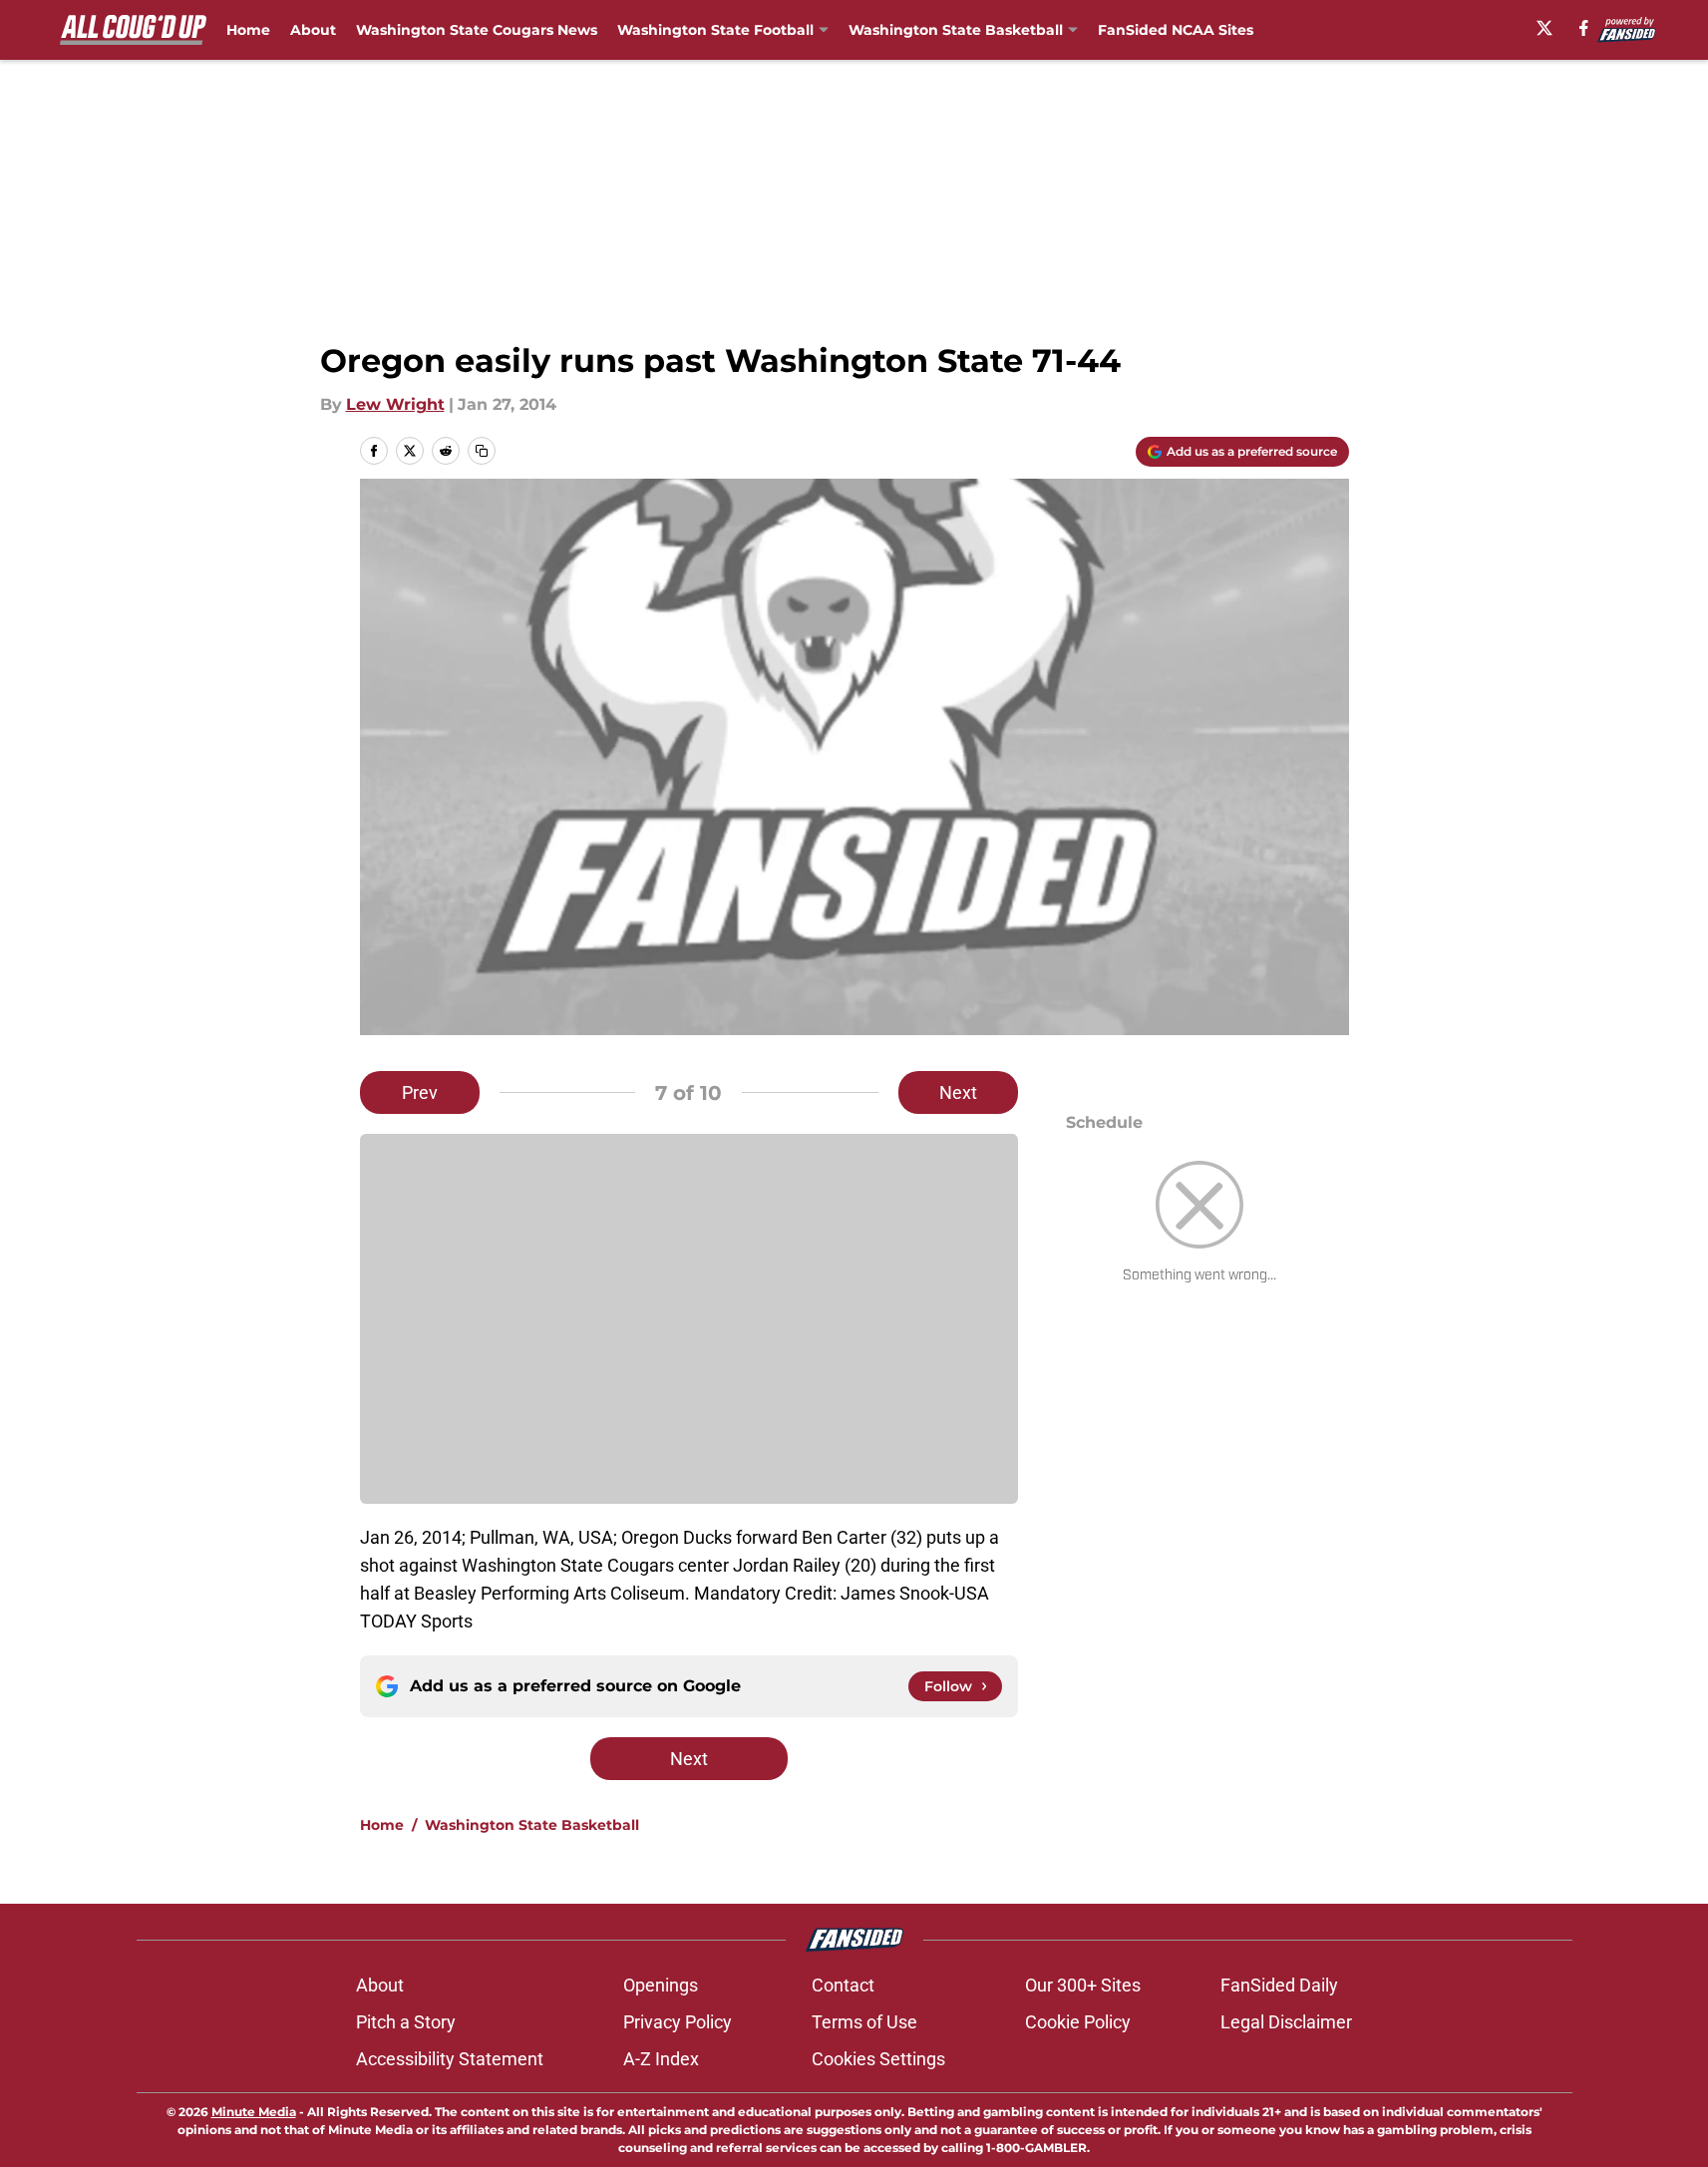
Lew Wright (395, 404)
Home (248, 30)
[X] (1544, 28)
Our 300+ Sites (1083, 1985)
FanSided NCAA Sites (1176, 30)
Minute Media (254, 2112)
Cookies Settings (878, 2059)
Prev (420, 1092)
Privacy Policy (678, 2022)
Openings (661, 1985)
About (313, 30)
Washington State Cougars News (477, 30)
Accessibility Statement (450, 2059)
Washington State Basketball (532, 1825)
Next (958, 1092)
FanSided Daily (1279, 1985)
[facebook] (1584, 28)
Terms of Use (864, 2022)
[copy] (482, 451)
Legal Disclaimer (1286, 2022)
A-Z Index (661, 2059)
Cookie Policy (1078, 2022)
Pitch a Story (406, 2022)
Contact (843, 1985)
